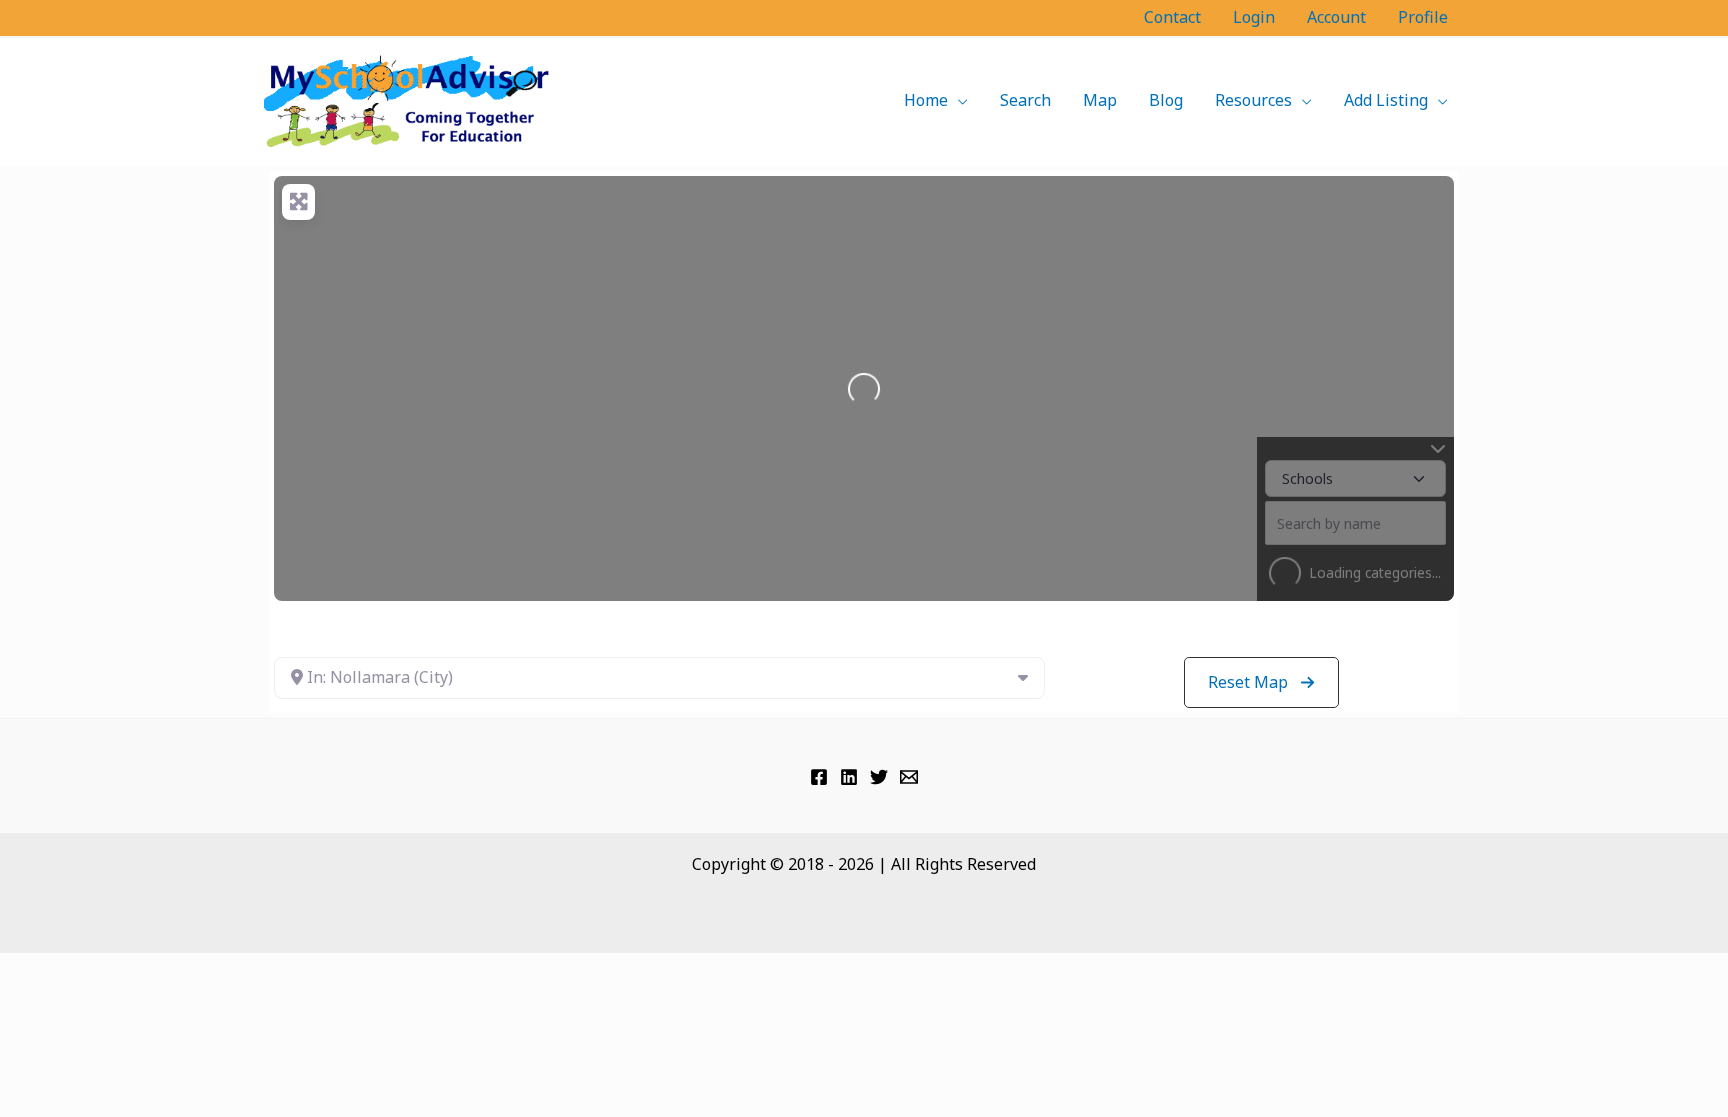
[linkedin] (849, 777)
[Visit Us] (819, 777)
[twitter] (879, 777)
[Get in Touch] (909, 777)
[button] (958, 100)
